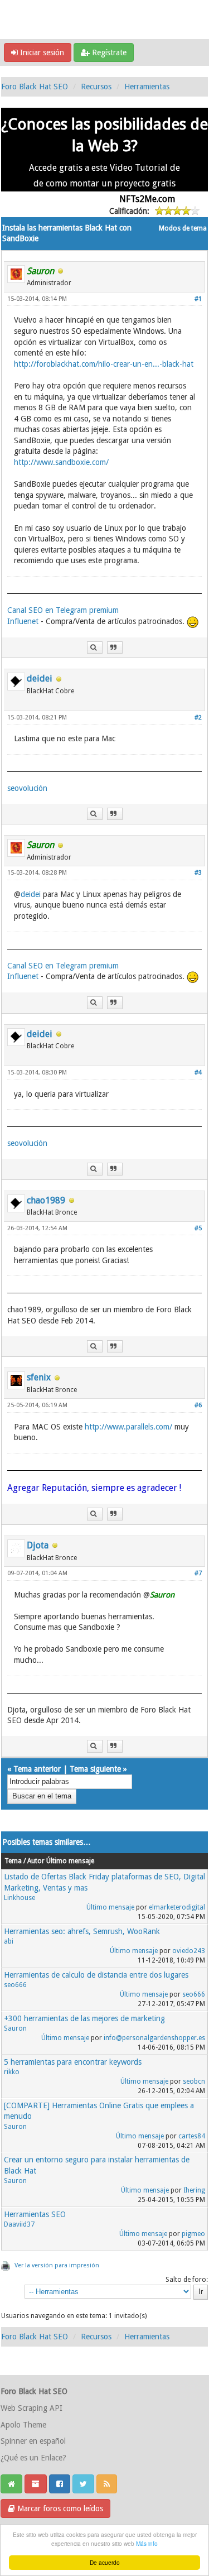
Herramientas (147, 87)
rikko (12, 2072)
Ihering (194, 2190)
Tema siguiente (95, 1769)
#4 (198, 1073)
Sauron (15, 2028)
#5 (198, 1228)
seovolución (27, 788)
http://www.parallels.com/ (128, 1427)
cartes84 (192, 2136)
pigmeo (193, 2234)
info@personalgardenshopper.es (154, 2038)
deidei (40, 678)
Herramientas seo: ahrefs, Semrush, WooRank (82, 1931)
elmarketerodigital (177, 1907)
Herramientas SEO (35, 2214)
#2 (198, 718)
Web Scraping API (31, 2408)
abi (9, 1941)
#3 (198, 873)
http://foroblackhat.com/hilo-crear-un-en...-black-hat (104, 364)
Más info (147, 2543)
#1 (198, 299)
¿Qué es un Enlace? (33, 2458)
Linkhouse (20, 1898)
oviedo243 (189, 1951)
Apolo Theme (23, 2425)
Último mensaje (110, 1907)
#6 (198, 1405)
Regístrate (108, 52)
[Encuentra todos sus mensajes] (95, 648)
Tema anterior (37, 1769)
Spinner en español (33, 2441)
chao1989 (46, 1200)
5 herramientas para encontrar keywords (73, 2062)
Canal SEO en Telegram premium (63, 610)
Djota (38, 1545)
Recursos (96, 87)
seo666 (15, 1985)
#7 (198, 1573)
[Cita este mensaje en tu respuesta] (115, 648)
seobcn (194, 2081)
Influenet (23, 621)
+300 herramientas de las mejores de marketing (84, 2018)
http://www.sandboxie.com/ (61, 462)
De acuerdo (105, 2562)
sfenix (39, 1377)
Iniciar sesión (41, 52)
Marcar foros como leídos (59, 2508)
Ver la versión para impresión (57, 2265)
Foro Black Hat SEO (35, 87)
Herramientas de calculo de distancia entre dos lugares (96, 1975)
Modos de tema (183, 228)
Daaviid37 (19, 2224)
